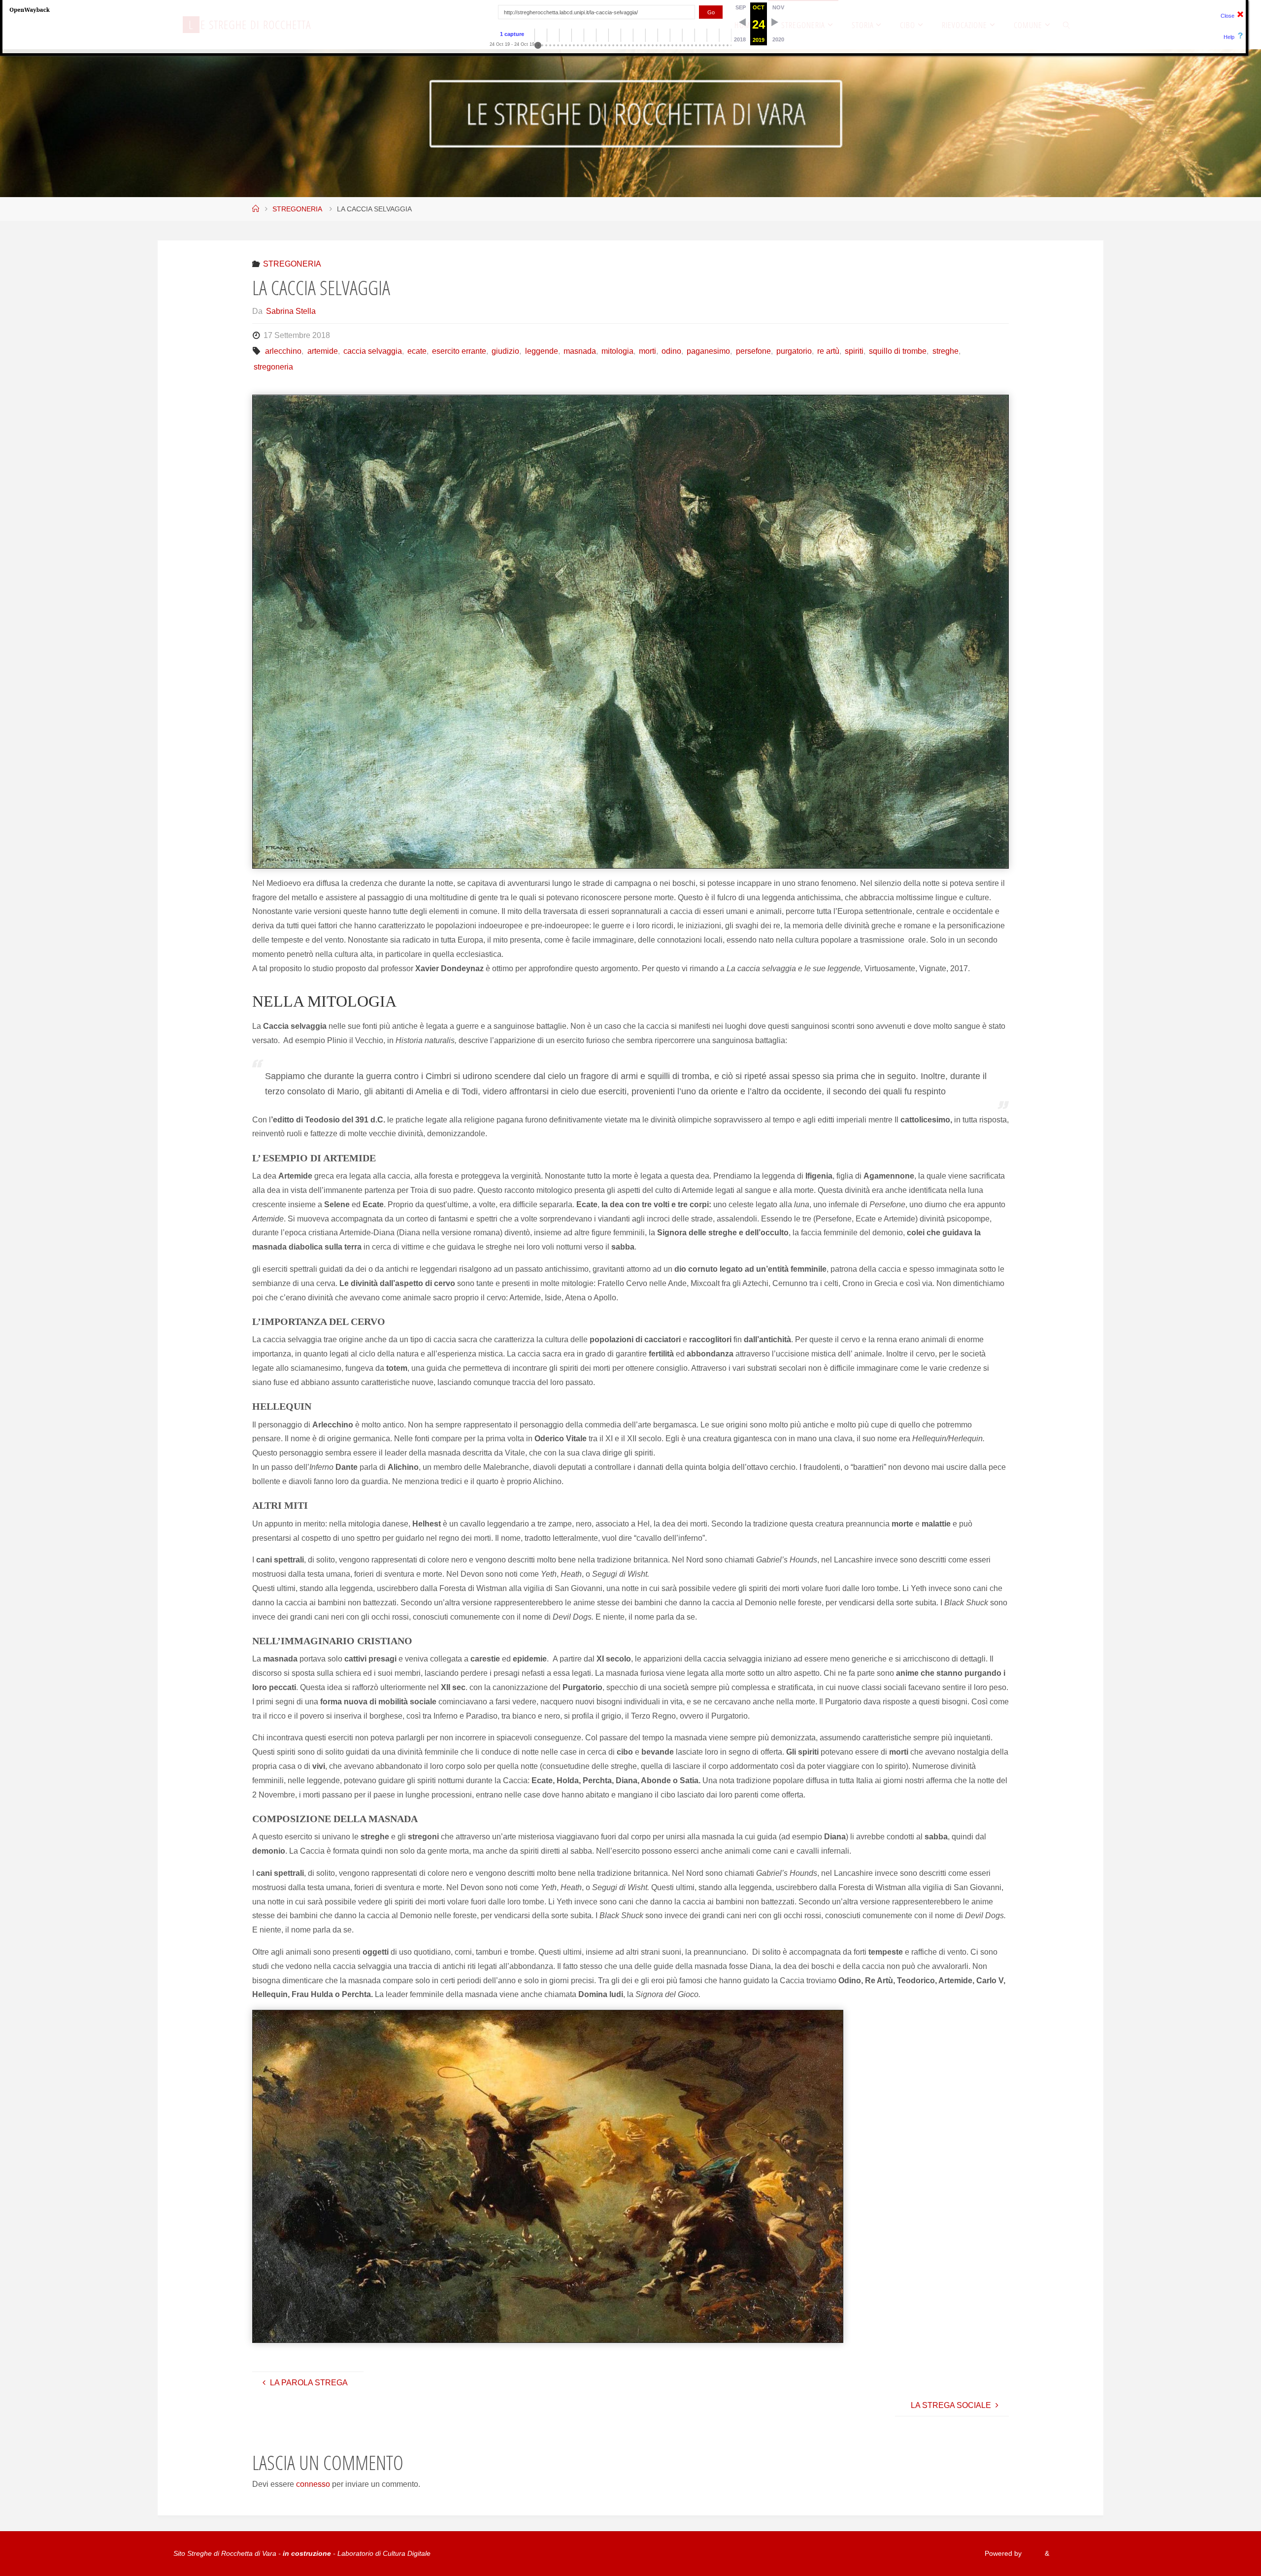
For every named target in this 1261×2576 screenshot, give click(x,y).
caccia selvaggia (373, 351)
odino (671, 351)
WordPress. (1069, 2553)
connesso (313, 2484)
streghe (945, 351)
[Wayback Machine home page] (30, 9)
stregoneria (273, 367)
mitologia (617, 351)
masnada (580, 351)
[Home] (256, 209)
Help (1229, 37)
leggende (541, 351)
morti (647, 351)
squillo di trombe (898, 351)
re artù (828, 351)
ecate (417, 351)
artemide (322, 351)
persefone (753, 351)
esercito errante (459, 351)
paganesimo (708, 351)
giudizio (505, 351)
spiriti (854, 351)
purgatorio (794, 351)
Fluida (1032, 2553)
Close (1228, 16)
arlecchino (283, 351)
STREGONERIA (297, 209)
